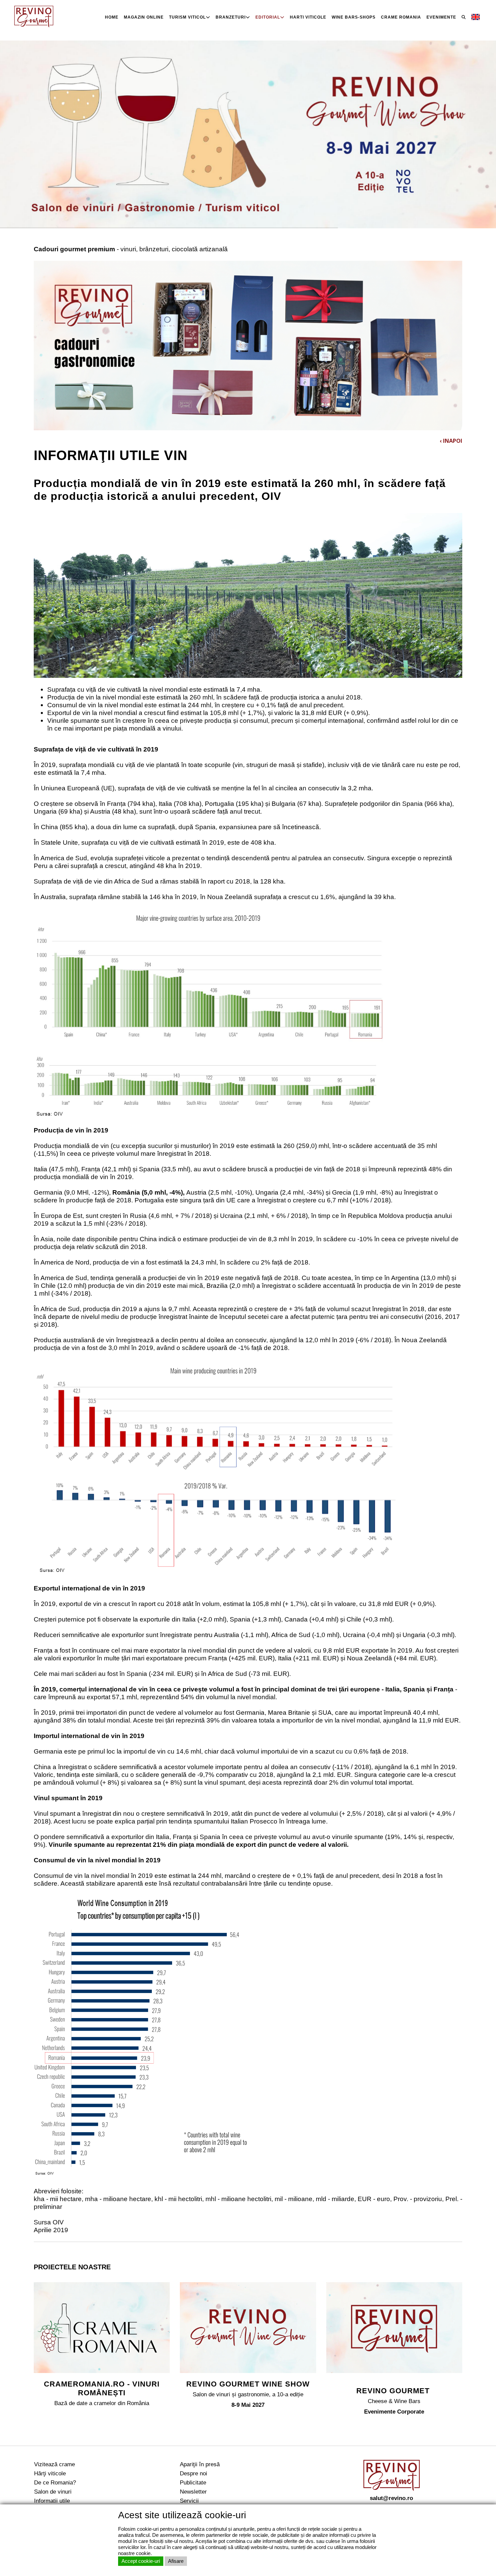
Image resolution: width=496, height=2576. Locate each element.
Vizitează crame (54, 2464)
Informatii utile (52, 2501)
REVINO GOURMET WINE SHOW (248, 2384)
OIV (58, 2222)
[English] (476, 17)
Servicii (189, 2501)
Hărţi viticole (50, 2473)
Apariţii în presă (200, 2464)
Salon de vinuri (53, 2492)
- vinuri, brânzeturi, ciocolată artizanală (131, 249)
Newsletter (193, 2492)
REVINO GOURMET (394, 2391)
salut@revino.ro (391, 2498)
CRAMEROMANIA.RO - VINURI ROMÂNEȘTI (102, 2388)
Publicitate (193, 2482)
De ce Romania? (55, 2482)
